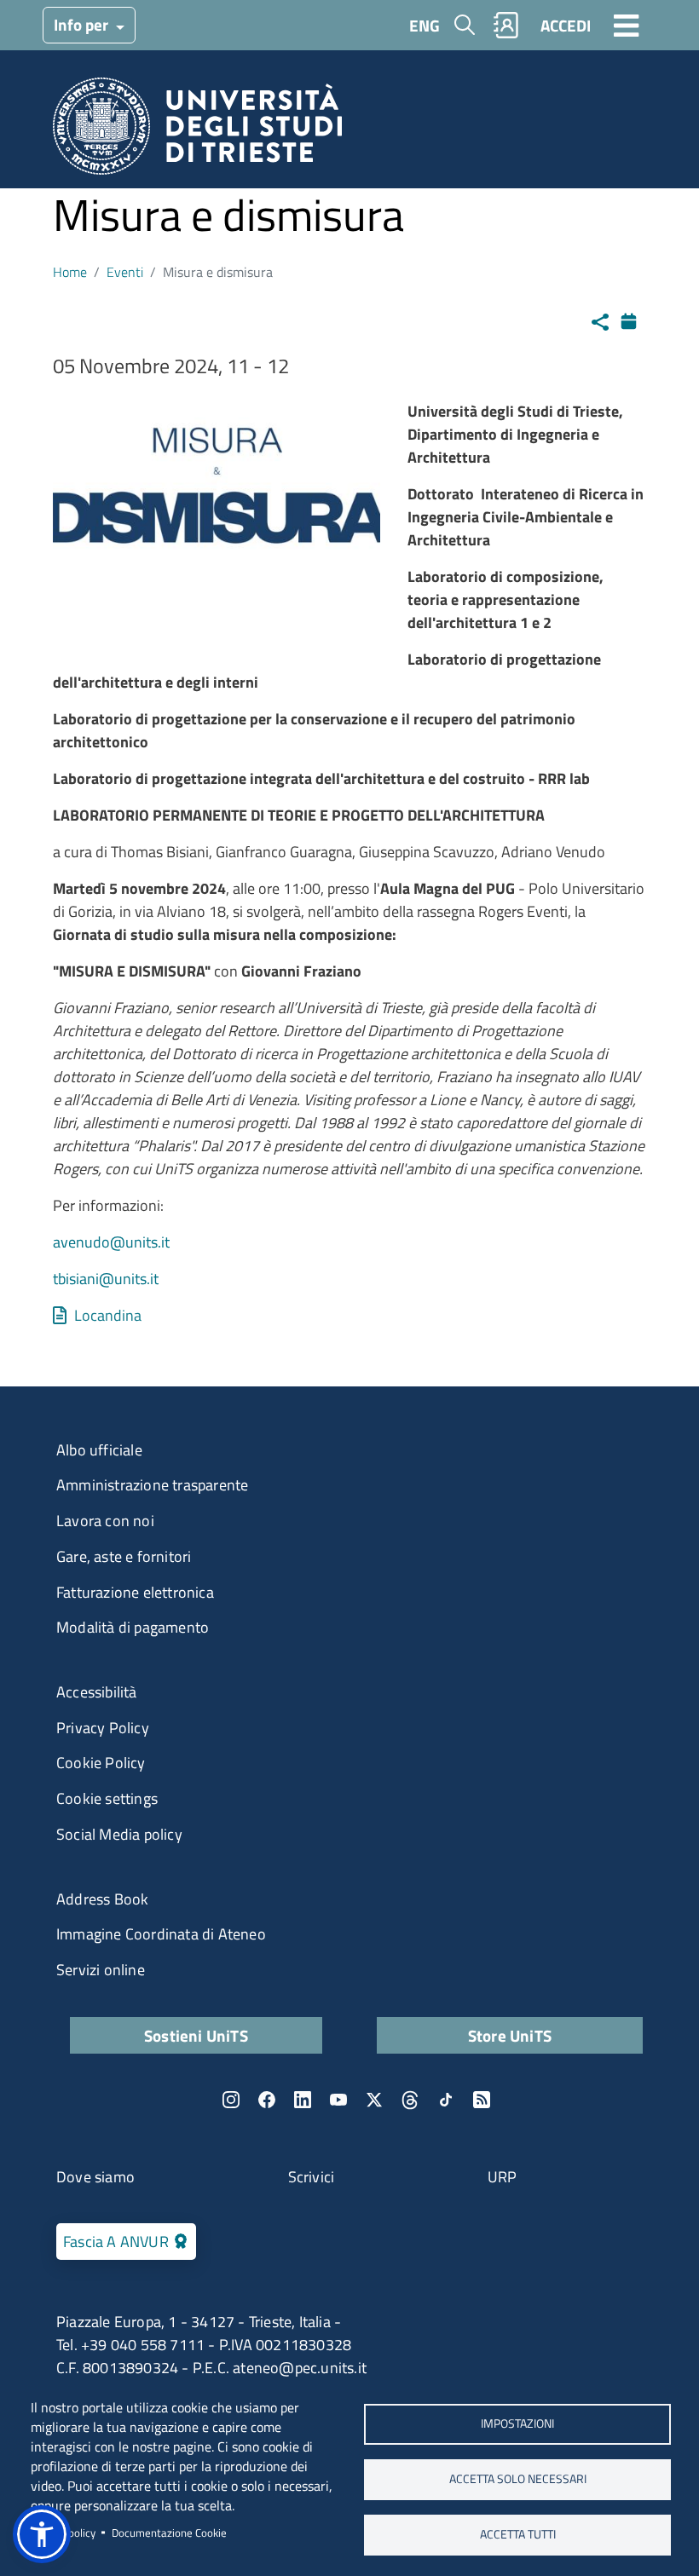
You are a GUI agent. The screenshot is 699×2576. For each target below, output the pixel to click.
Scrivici (312, 2177)
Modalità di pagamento (133, 1627)
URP (503, 2177)
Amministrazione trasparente (152, 1485)
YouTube (338, 2100)
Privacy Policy (103, 1728)
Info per (83, 24)
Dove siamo (95, 2177)
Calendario (633, 319)
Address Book (102, 1899)
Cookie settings (107, 1798)
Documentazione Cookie (169, 2533)
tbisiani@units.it (106, 1279)
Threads (410, 2100)
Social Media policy (119, 1834)
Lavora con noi (105, 1521)
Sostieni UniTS (196, 2035)
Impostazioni (517, 2423)
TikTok (446, 2100)
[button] (42, 2534)
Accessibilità (97, 1692)
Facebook (267, 2100)
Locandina (108, 1315)
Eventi (125, 272)
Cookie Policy (101, 1763)
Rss (482, 2100)
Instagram (231, 2100)
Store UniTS (510, 2035)
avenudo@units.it (111, 1242)
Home (70, 272)
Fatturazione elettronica (135, 1592)
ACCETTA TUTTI (518, 2534)
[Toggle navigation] (627, 25)
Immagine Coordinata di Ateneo (161, 1934)
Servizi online (101, 1970)
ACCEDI (566, 25)
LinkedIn (303, 2100)
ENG (425, 25)
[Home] (197, 132)
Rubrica (506, 25)
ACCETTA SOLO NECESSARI (518, 2479)
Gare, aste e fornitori (124, 1556)
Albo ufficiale (99, 1450)
